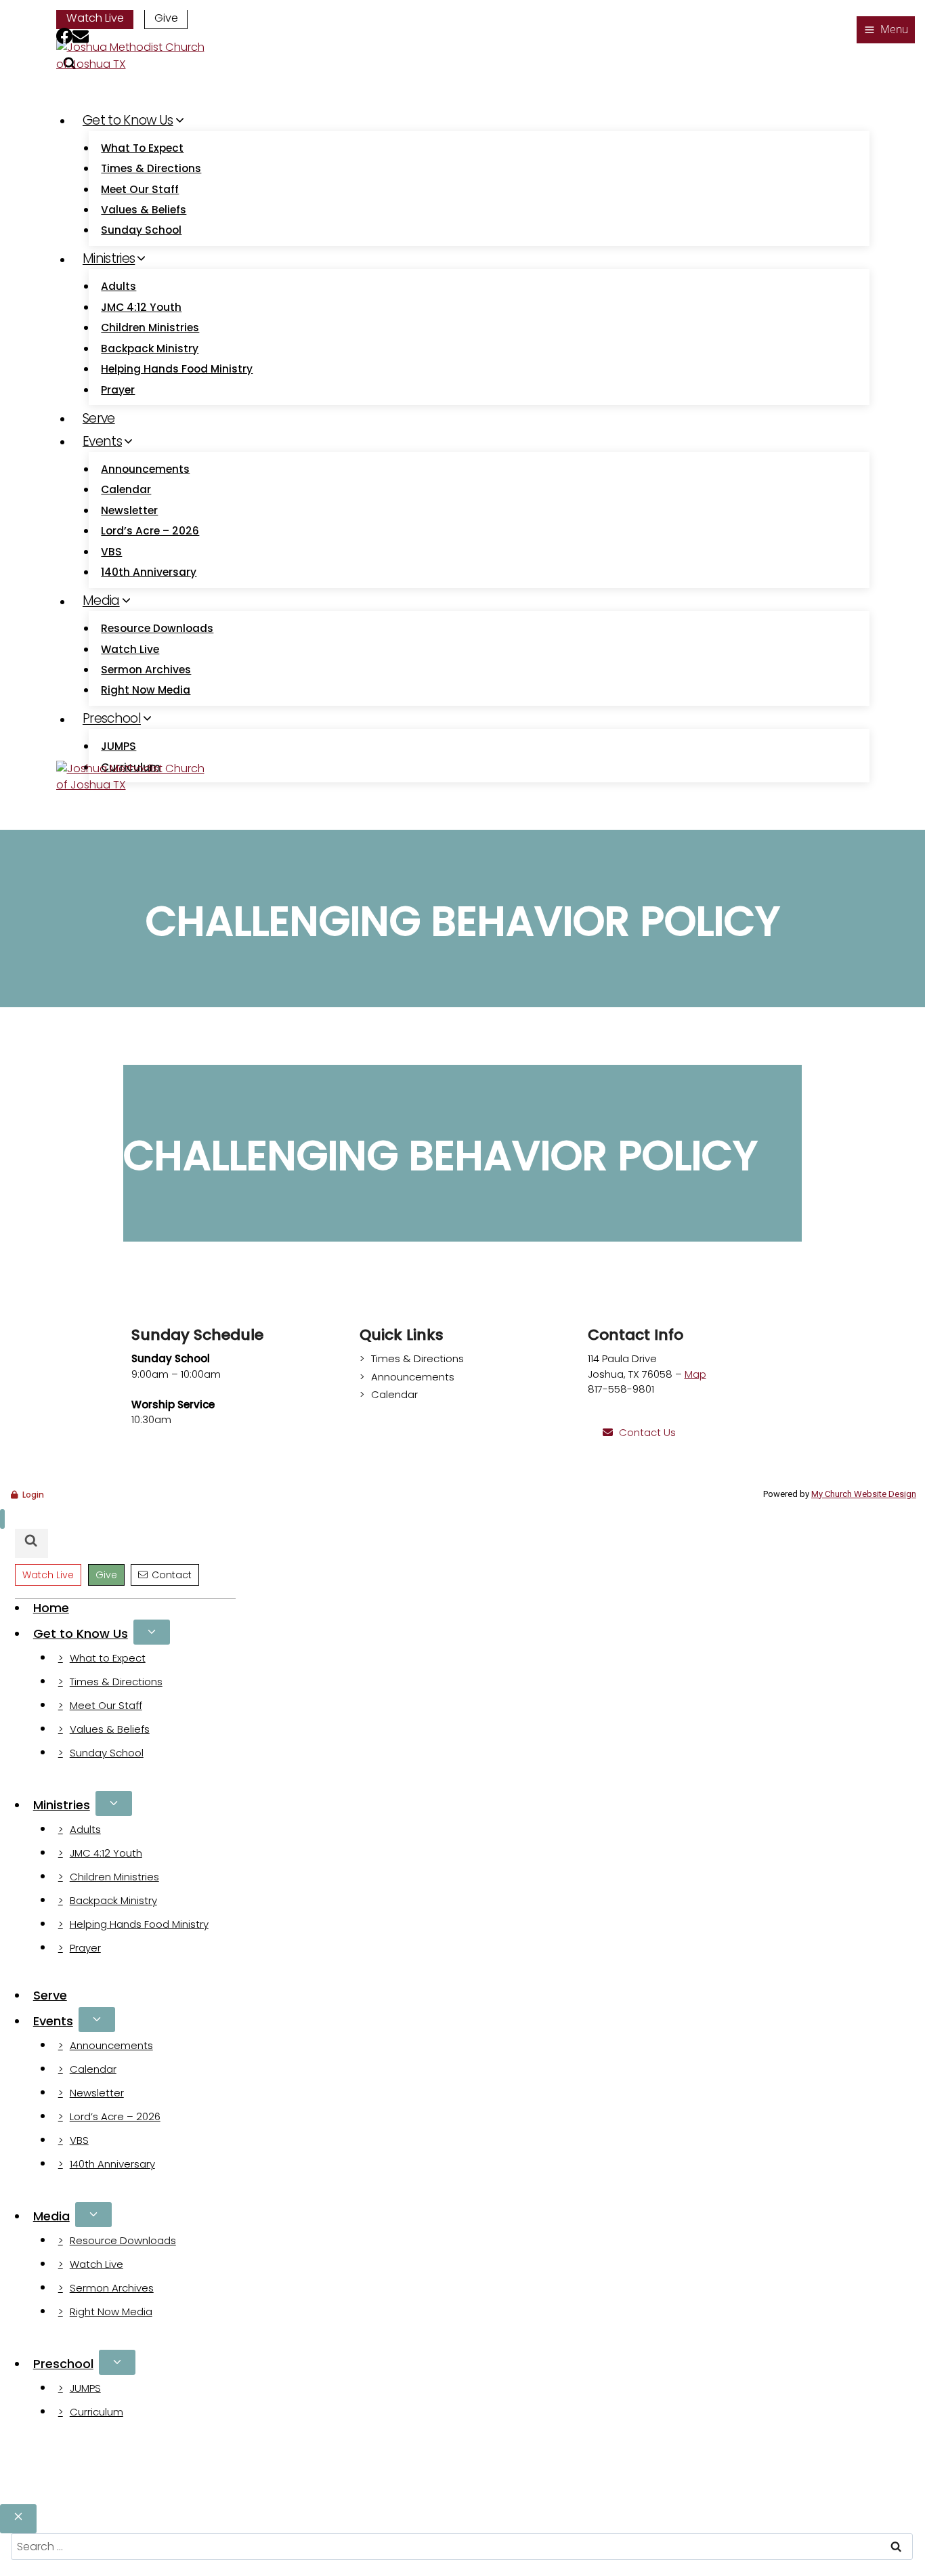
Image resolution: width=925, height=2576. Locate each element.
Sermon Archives (146, 670)
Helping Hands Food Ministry (177, 369)
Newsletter (129, 510)
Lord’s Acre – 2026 (150, 531)
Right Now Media (146, 690)
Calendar (126, 489)
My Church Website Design (864, 1494)
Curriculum (96, 2412)
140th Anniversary (149, 572)
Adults (119, 286)
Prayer (118, 390)
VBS (111, 552)
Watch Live (95, 18)
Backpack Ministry (150, 349)
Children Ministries (150, 328)
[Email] (81, 38)
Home (51, 1608)
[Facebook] (64, 38)
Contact (172, 1575)
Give (166, 18)
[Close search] (18, 2519)
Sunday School (141, 230)
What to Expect (142, 148)
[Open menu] (886, 30)
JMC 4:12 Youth (141, 307)
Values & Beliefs (144, 210)
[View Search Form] (31, 1543)
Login (33, 1495)
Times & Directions (151, 168)
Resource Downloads (157, 628)
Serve (99, 418)
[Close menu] (2, 1519)
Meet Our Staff (140, 189)
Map (695, 1374)
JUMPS (119, 746)
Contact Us (647, 1432)
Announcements (145, 469)
